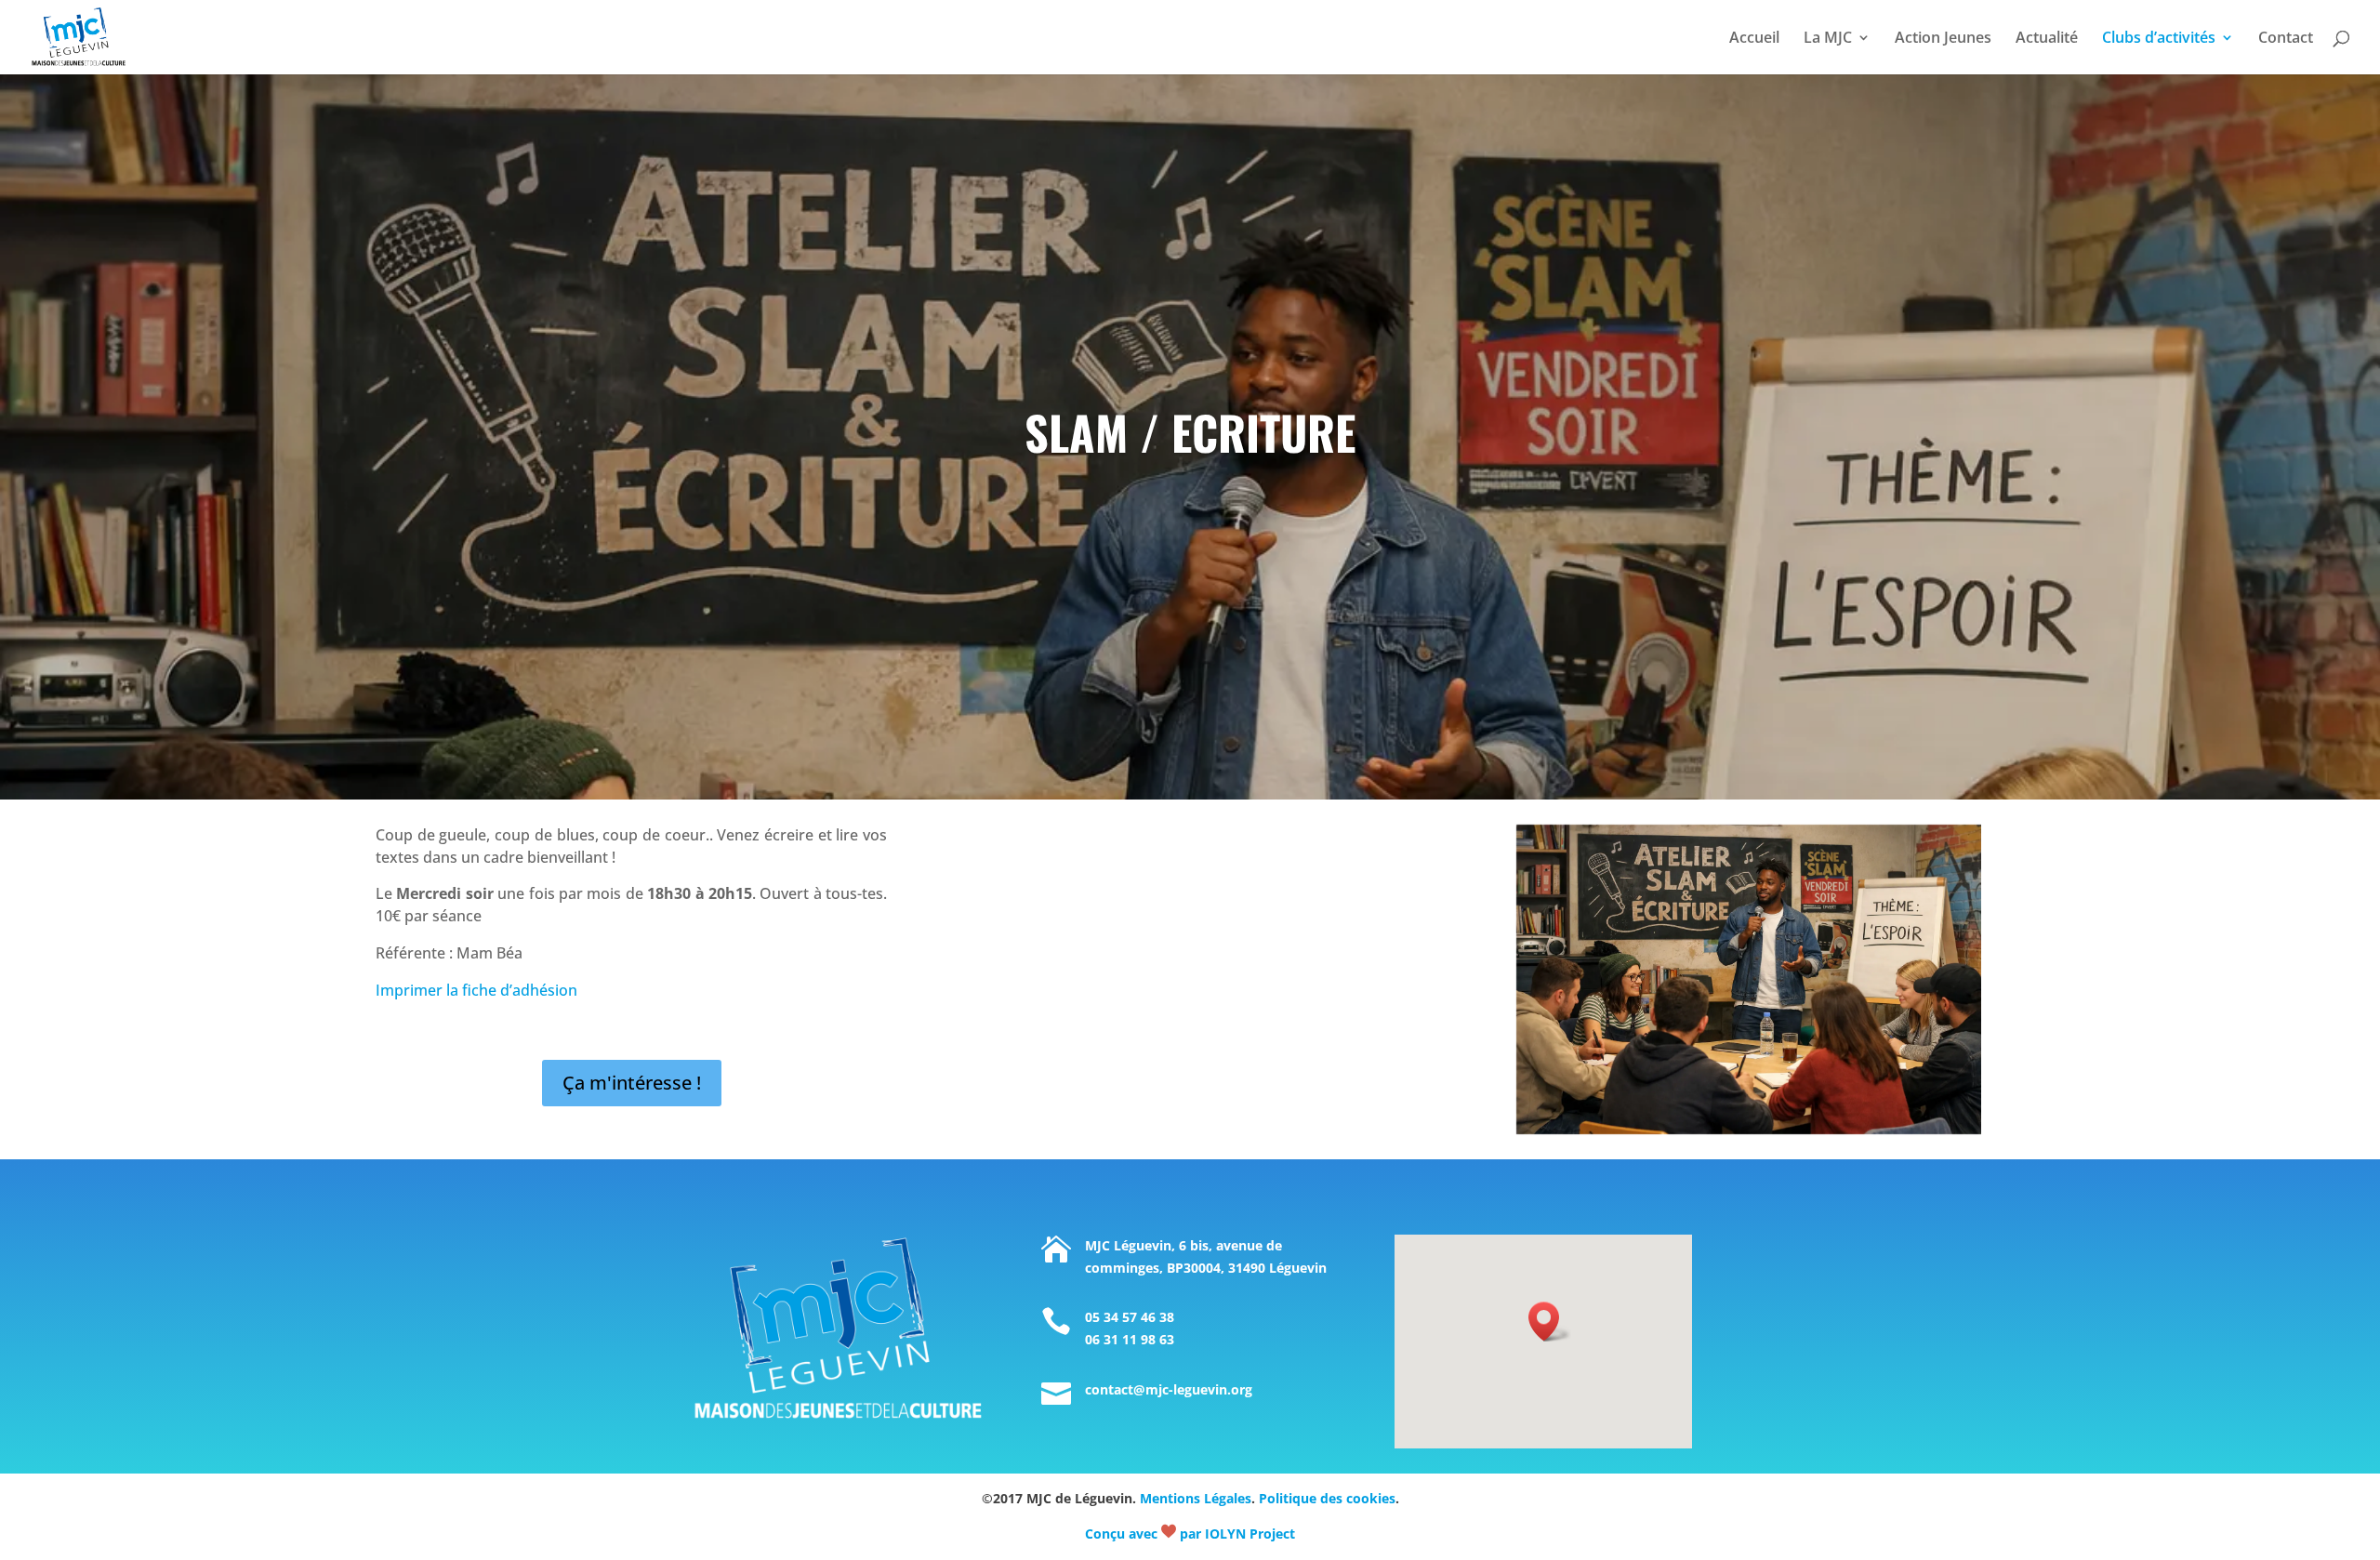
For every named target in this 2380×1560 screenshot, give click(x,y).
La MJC (1828, 39)
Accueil (1754, 39)
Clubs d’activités (2159, 39)
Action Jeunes (1943, 39)
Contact (2286, 39)
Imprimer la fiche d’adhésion (476, 990)
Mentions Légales (1196, 1498)
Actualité (2047, 39)
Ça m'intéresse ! (632, 1083)
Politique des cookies (1327, 1498)
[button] (1550, 1322)
